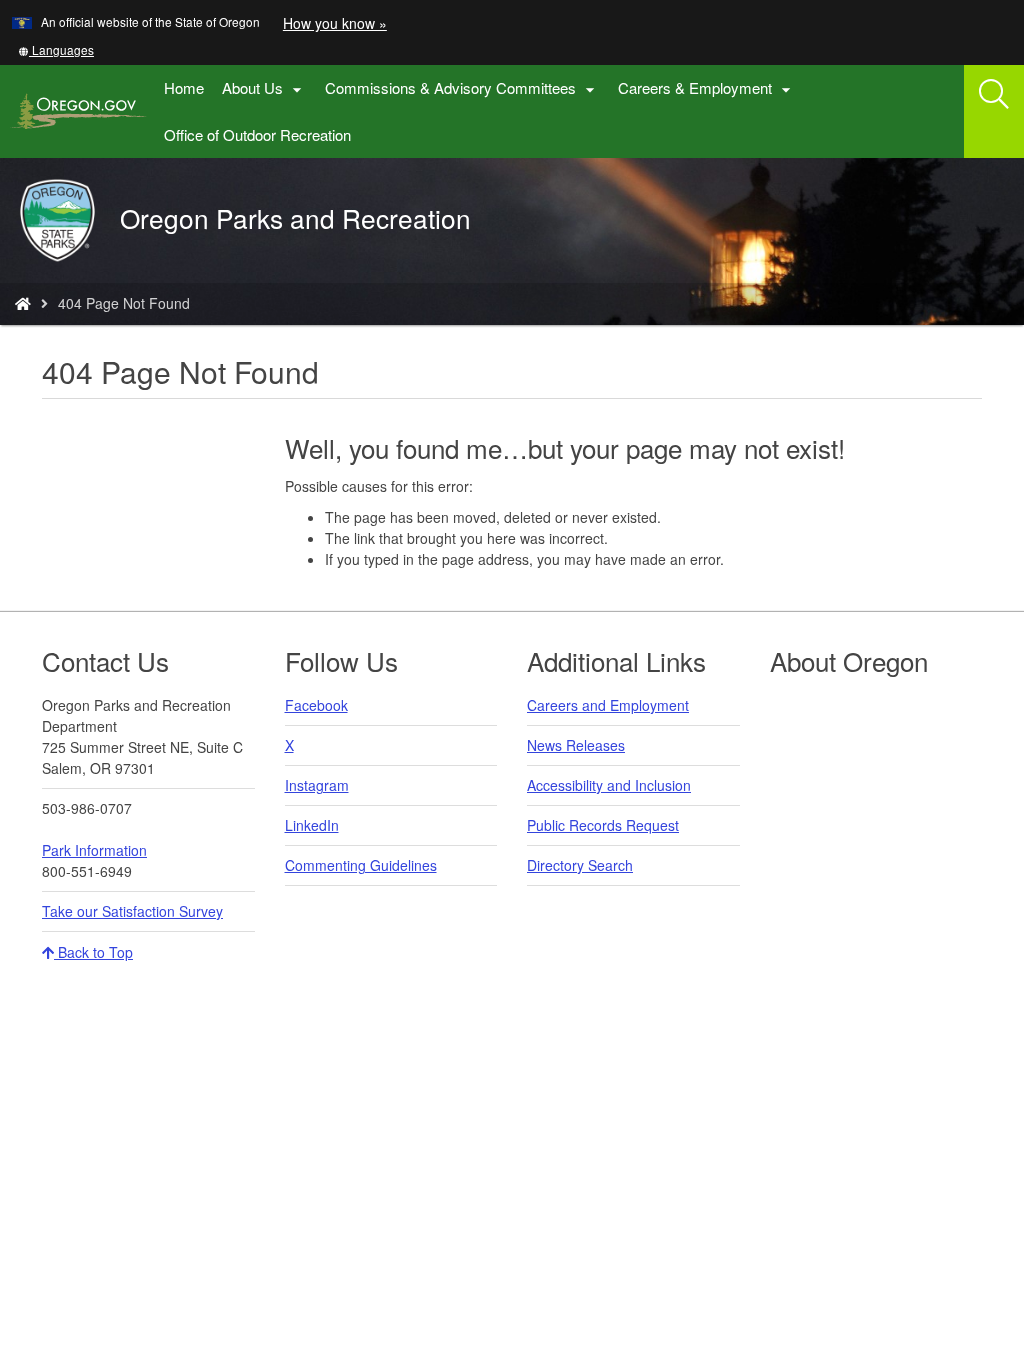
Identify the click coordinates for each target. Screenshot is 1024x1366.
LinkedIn (312, 825)
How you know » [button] (335, 23)
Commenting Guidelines (361, 865)
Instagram (317, 785)
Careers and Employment (608, 705)
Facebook (316, 705)
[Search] (994, 95)
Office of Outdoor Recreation (262, 141)
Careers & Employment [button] (707, 88)
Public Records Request (603, 825)
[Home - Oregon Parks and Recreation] (23, 303)
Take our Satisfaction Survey (132, 911)
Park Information (94, 850)
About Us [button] (264, 88)
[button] (56, 49)
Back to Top (93, 952)
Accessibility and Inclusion (609, 785)
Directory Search (580, 865)
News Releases (576, 745)
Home (184, 87)
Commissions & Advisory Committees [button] (462, 88)
